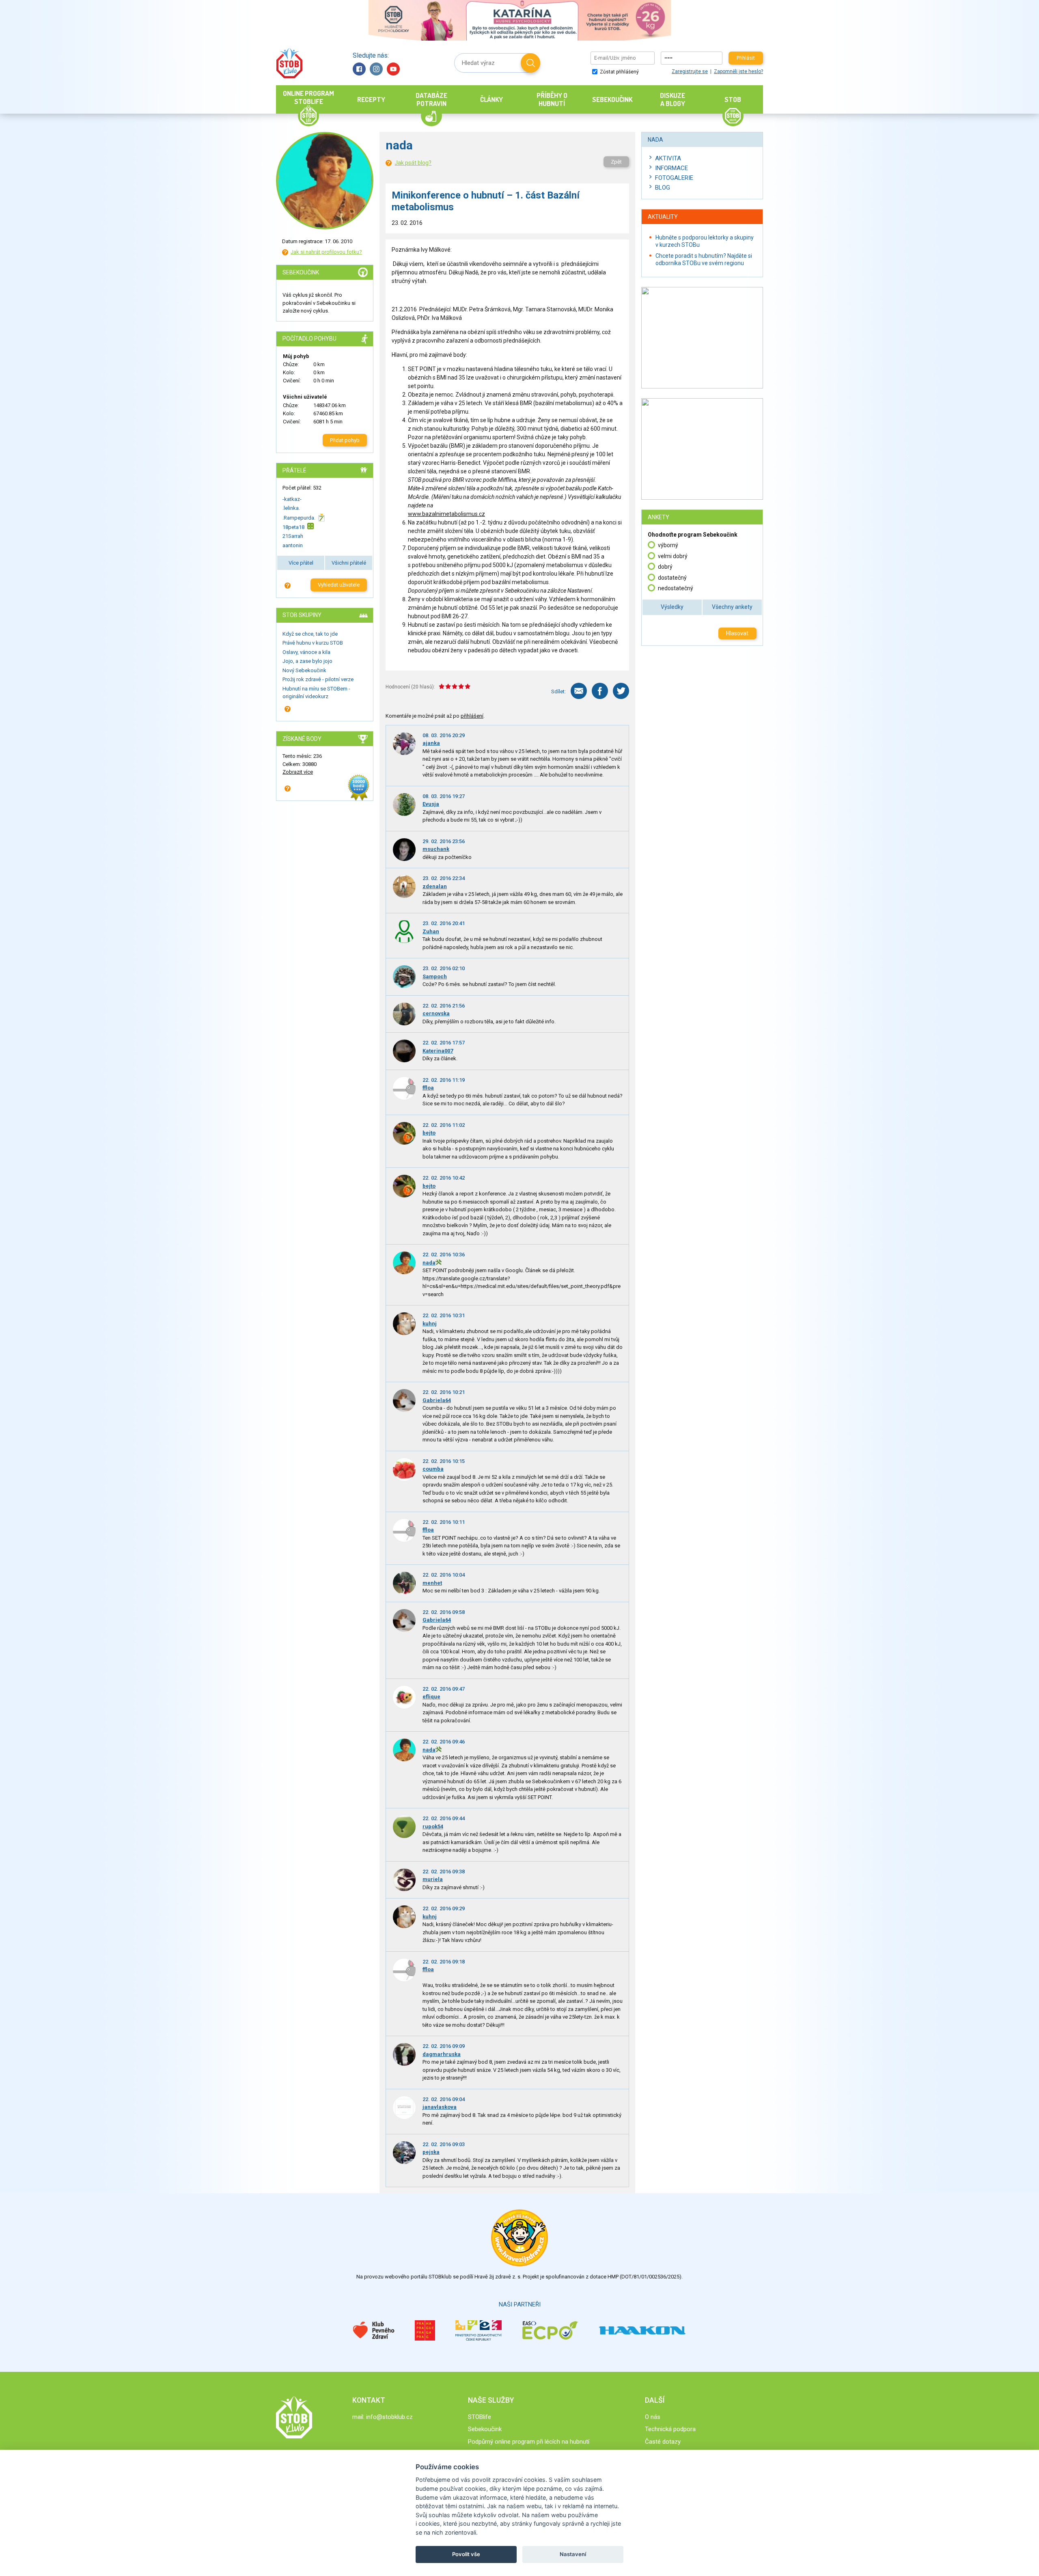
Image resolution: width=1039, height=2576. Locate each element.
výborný (668, 545)
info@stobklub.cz (389, 2417)
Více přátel (301, 563)
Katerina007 (438, 1051)
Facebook (359, 69)
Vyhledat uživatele (339, 585)
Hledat (530, 63)
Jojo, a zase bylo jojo (307, 661)
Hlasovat (737, 633)
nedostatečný (676, 588)
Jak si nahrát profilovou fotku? (326, 252)
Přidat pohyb (345, 440)
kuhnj (430, 1324)
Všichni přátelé (349, 563)
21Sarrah (293, 536)
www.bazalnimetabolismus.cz (446, 514)
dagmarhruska (442, 2054)
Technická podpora (670, 2429)
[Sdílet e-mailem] (579, 691)
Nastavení (573, 2554)
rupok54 (433, 1826)
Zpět (616, 162)
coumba (433, 1469)
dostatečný (672, 578)
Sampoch (435, 976)
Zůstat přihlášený (619, 72)
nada (429, 1263)
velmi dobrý (673, 556)
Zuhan (431, 931)
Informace (671, 168)
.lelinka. (291, 508)
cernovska (436, 1013)
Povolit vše (466, 2554)
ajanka (431, 743)
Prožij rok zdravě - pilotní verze (318, 679)
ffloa (428, 1088)
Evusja (431, 804)
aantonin (293, 545)
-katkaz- (292, 499)
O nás (653, 2417)
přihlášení (472, 716)
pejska (431, 2152)
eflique (431, 1697)
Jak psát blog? (413, 163)
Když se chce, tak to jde (310, 634)
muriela (433, 1879)
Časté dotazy (663, 2442)
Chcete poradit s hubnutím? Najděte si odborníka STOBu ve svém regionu (704, 259)
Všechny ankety (732, 607)
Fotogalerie (674, 178)
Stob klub (289, 63)
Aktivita (668, 158)
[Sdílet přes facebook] (600, 691)
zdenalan (435, 886)
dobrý (665, 567)
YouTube (393, 69)
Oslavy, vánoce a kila (306, 652)
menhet (432, 1583)
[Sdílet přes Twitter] (621, 691)
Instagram (376, 69)
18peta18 (293, 527)
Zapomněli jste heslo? (738, 71)
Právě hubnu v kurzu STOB (313, 643)
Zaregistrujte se (690, 71)
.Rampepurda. (299, 517)
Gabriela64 (437, 1400)
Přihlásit (746, 58)
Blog (663, 188)
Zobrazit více (298, 772)
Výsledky (672, 607)
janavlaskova (440, 2107)
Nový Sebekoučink (304, 670)
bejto (429, 1133)
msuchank (436, 849)
